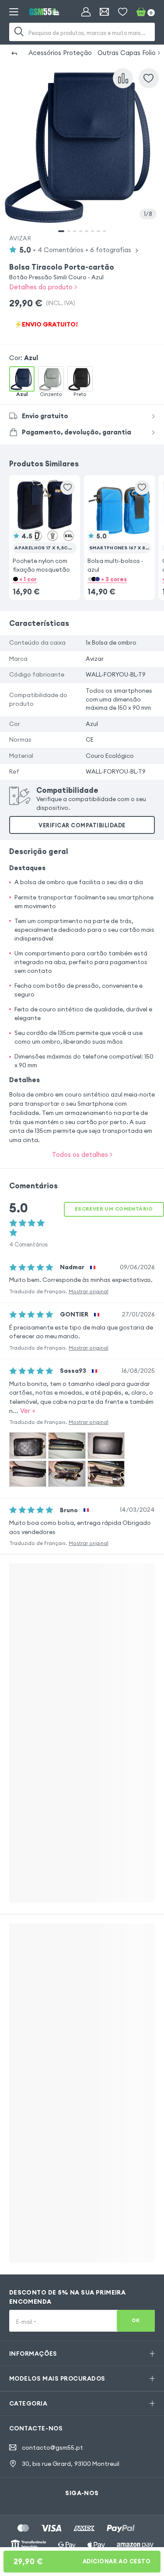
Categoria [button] (28, 2403)
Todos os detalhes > (82, 1154)
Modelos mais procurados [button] (57, 2378)
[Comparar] (123, 78)
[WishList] (123, 12)
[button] (45, 526)
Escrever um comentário (114, 1209)
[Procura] (19, 32)
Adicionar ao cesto (82, 2561)
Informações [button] (33, 2354)
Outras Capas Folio (127, 53)
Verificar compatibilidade (82, 825)
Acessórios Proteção (60, 53)
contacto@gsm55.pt (52, 2448)
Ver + (28, 1411)
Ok (136, 2320)
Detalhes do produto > (43, 287)
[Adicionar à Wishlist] (149, 78)
